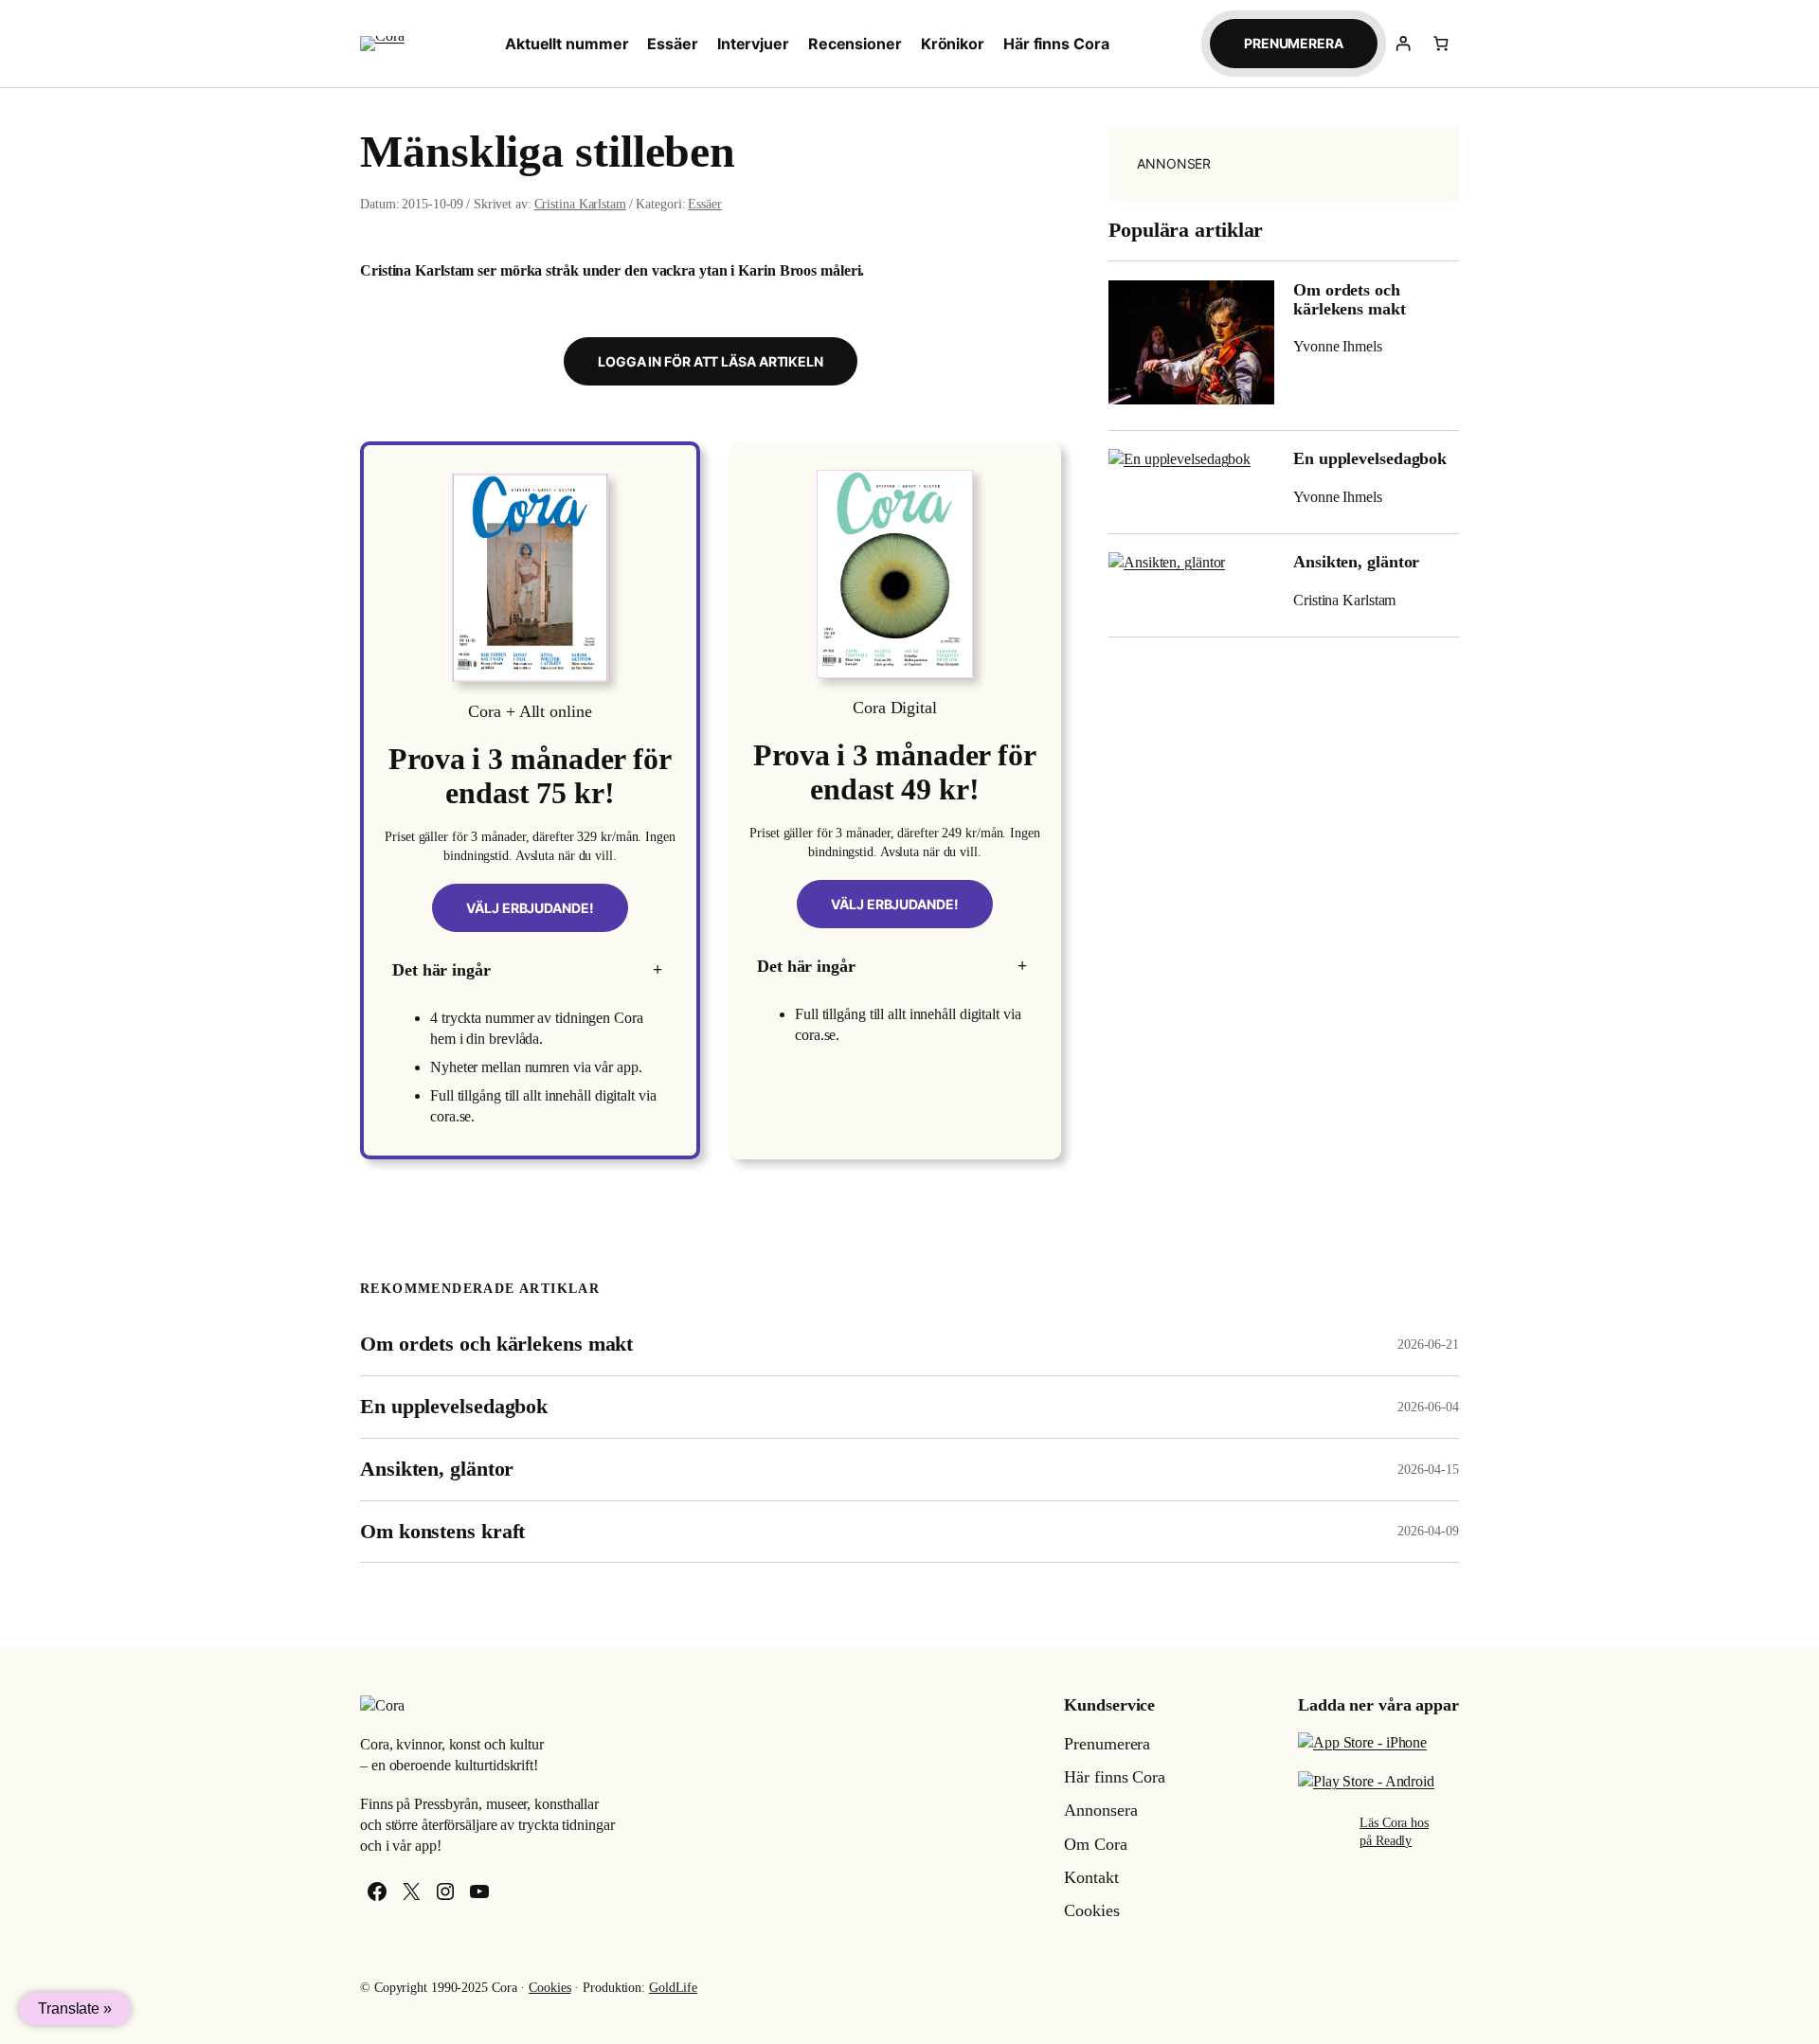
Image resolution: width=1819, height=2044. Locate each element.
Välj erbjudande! (530, 908)
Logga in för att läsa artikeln (711, 361)
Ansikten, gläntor (1356, 562)
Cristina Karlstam (580, 204)
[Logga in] (1404, 43)
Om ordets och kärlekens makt (1350, 299)
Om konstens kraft (442, 1532)
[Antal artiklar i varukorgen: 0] (1441, 43)
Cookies (549, 1988)
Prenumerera (1294, 43)
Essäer (704, 204)
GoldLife (673, 1988)
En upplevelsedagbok (1370, 458)
